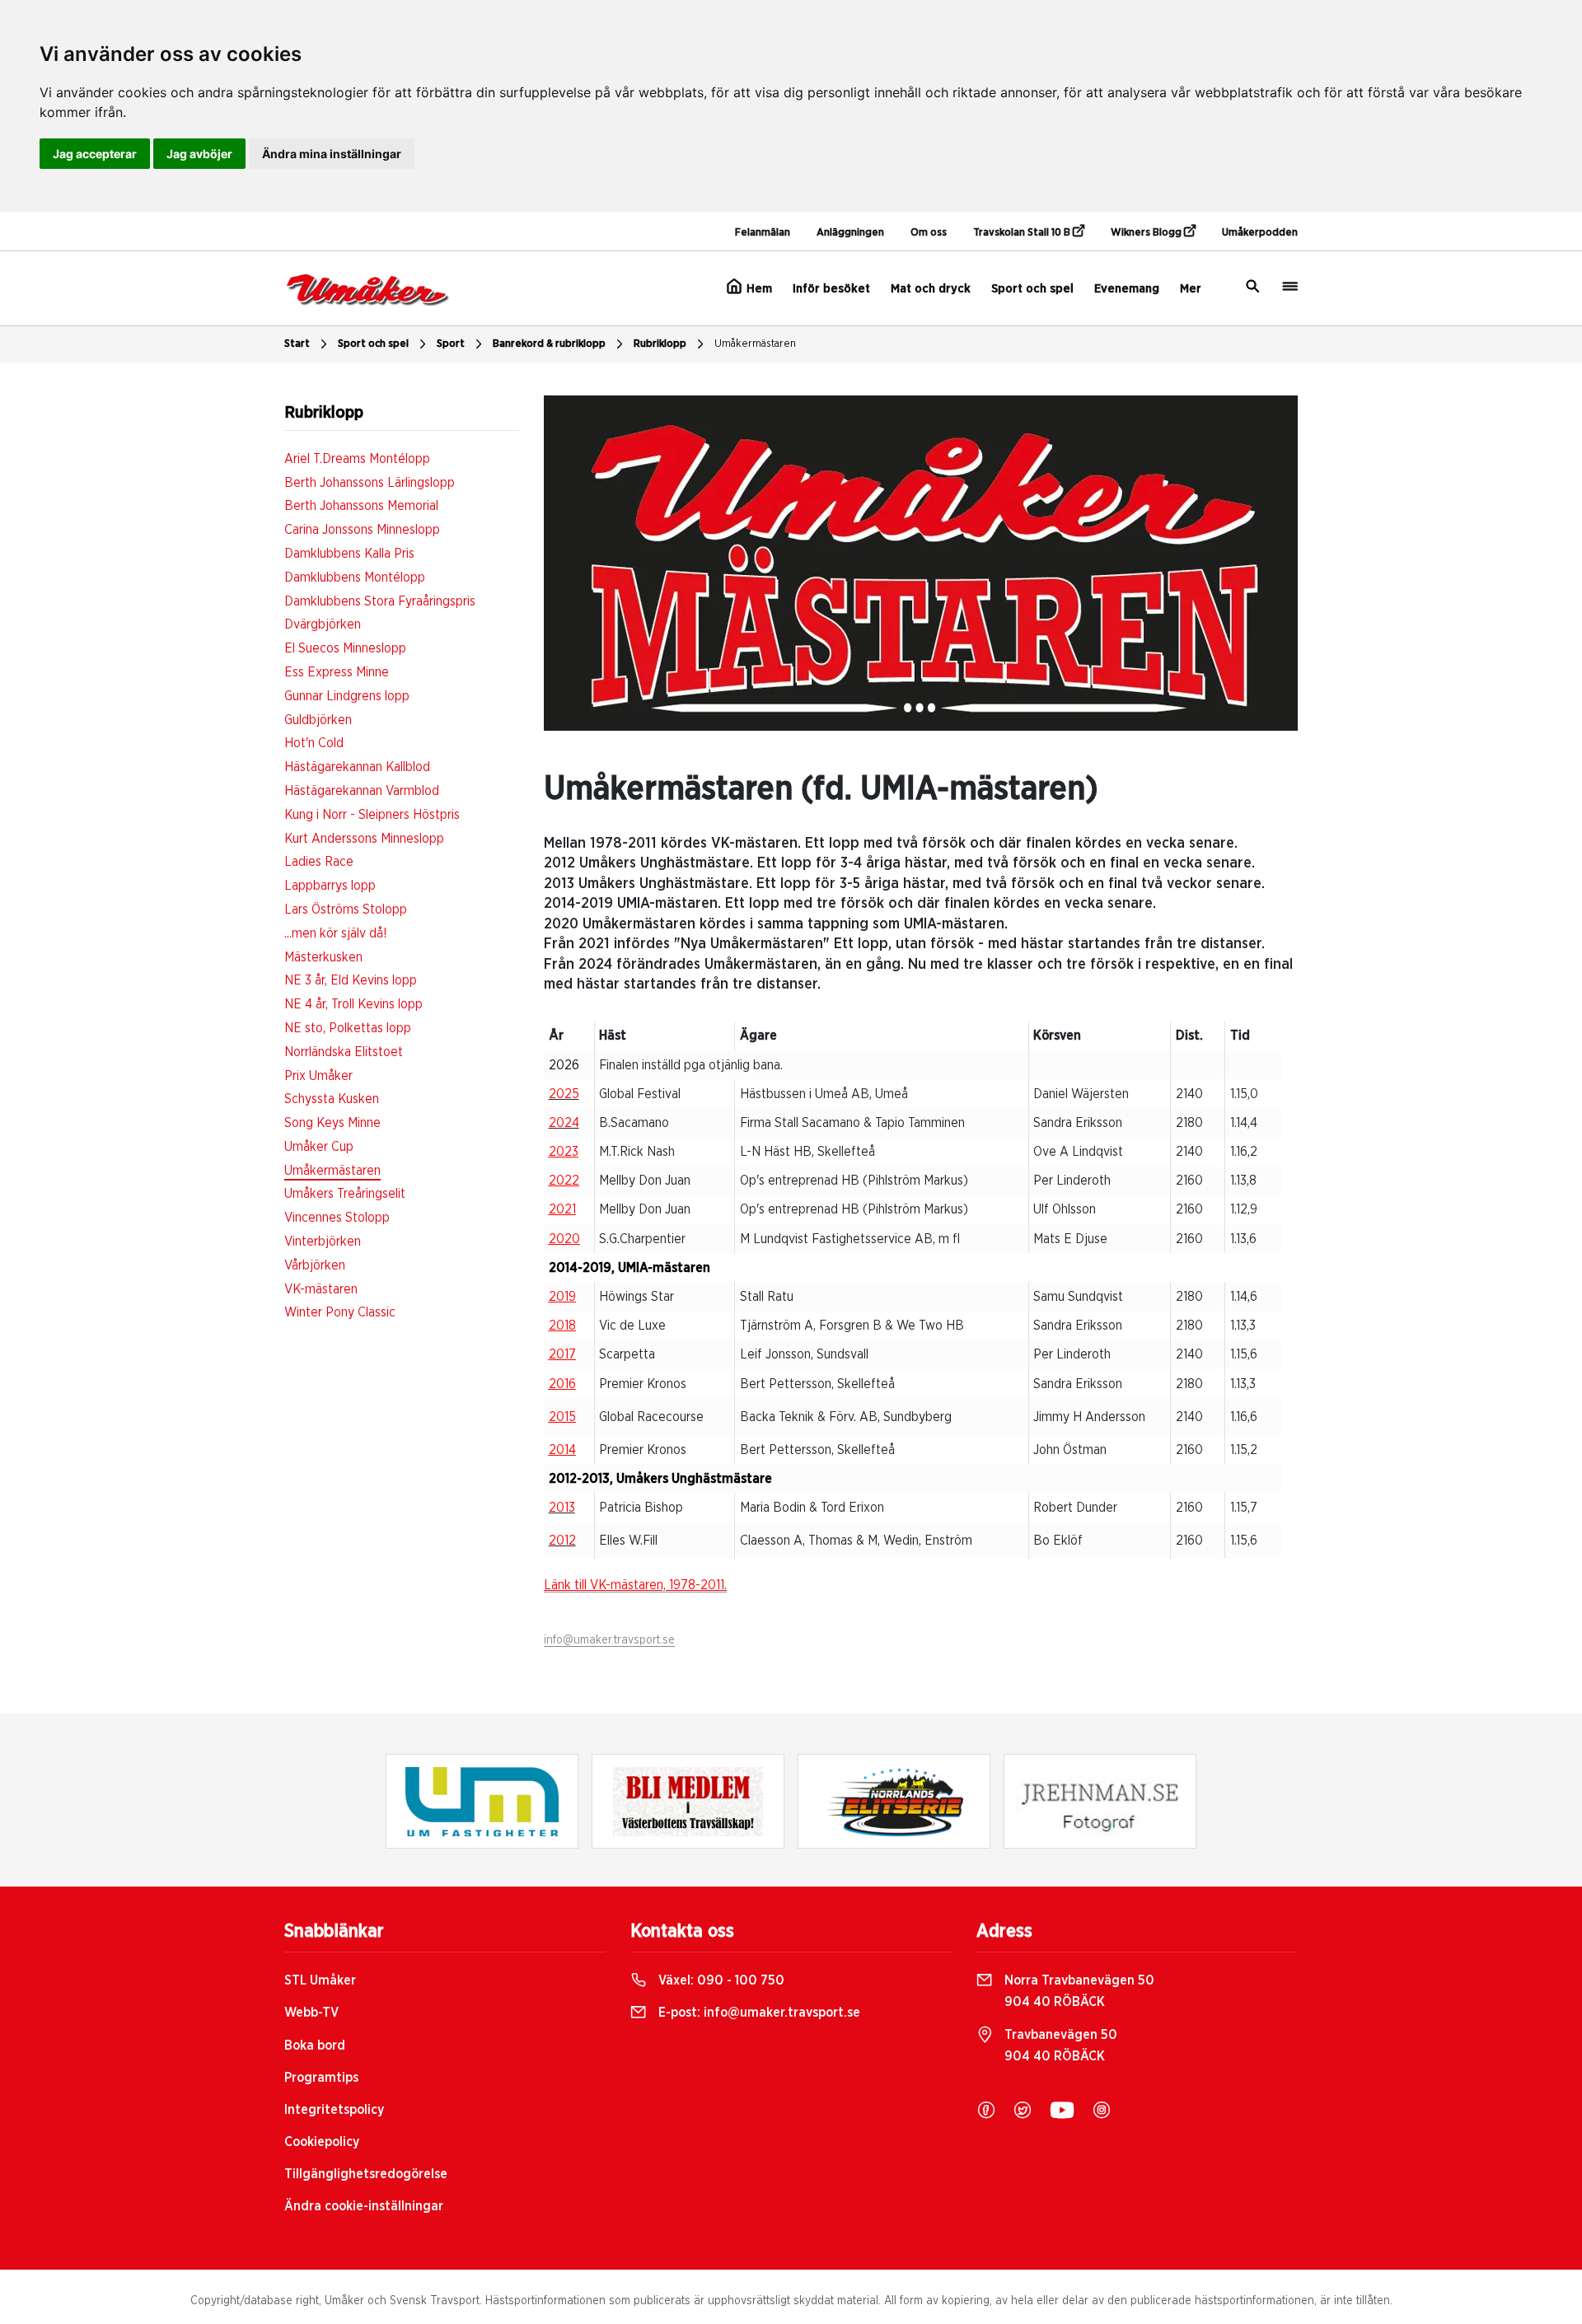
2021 (562, 1209)
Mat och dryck (931, 289)
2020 (564, 1239)
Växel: (720, 1980)
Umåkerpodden (1260, 233)
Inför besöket (831, 289)
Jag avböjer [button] (199, 154)
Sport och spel (1032, 289)
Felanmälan (763, 233)
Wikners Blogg (1147, 233)
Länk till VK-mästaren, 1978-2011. (635, 1585)
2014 (562, 1450)
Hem (758, 289)
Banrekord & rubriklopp (549, 344)
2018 (562, 1326)
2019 (562, 1297)
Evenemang (1127, 289)
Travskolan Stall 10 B (1023, 233)
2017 (562, 1354)
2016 (562, 1384)
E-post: (758, 2013)
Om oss (929, 233)
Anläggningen (850, 233)
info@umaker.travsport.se (609, 1640)
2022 (564, 1181)
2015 (562, 1417)
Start (297, 344)
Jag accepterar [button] (95, 154)
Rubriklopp (660, 344)
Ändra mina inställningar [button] (332, 154)
